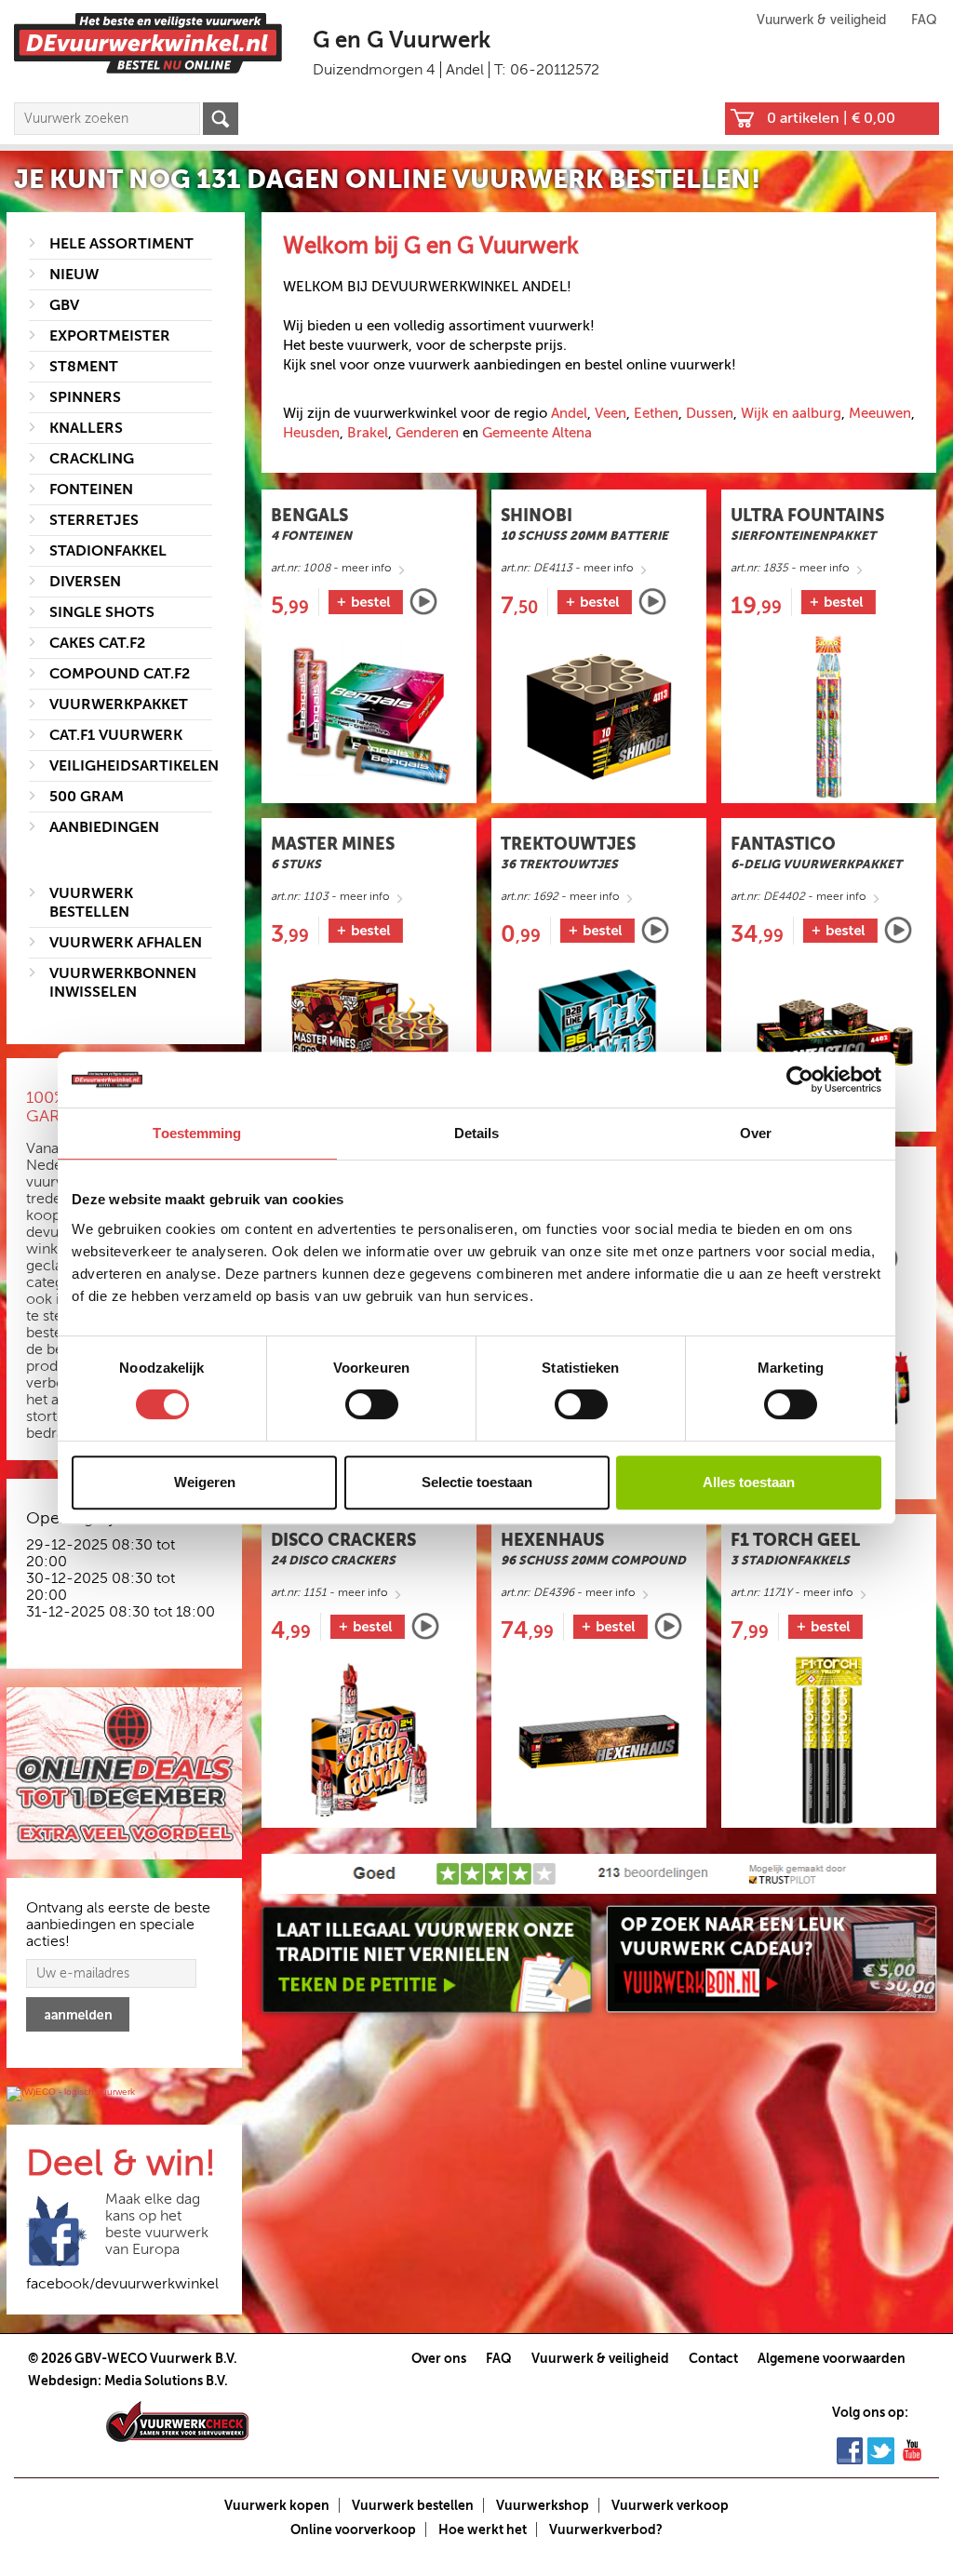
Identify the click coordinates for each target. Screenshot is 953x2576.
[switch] (372, 1404)
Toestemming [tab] (197, 1133)
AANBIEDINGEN (104, 827)
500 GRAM (87, 797)
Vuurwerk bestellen (413, 2505)
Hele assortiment (121, 244)
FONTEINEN (91, 490)
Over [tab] (756, 1133)
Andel (569, 413)
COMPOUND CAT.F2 (120, 674)
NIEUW (74, 275)
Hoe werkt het (483, 2529)
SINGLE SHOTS (102, 612)
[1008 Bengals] (369, 716)
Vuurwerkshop (543, 2505)
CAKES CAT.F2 (97, 643)
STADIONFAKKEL (108, 551)
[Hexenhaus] (668, 1626)
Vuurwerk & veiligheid (821, 20)
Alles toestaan (749, 1482)
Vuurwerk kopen (277, 2505)
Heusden (311, 433)
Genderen (427, 433)
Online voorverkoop (353, 2529)
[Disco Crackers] (425, 1626)
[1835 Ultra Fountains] (829, 716)
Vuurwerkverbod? (606, 2529)
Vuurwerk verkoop (670, 2505)
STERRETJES (94, 520)
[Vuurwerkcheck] (177, 2421)
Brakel (368, 433)
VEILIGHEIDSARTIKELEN (134, 766)
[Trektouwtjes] (655, 930)
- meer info (331, 568)
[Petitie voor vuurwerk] (427, 1959)
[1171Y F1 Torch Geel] (829, 1741)
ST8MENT (84, 367)
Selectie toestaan (477, 1482)
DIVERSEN (85, 582)
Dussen (710, 413)
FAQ (924, 20)
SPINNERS (85, 397)
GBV (64, 305)
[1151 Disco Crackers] (369, 1741)
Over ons (439, 2358)
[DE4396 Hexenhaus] (599, 1741)
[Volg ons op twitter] (881, 2449)
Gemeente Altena (537, 433)
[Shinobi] (652, 602)
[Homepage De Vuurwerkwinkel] (148, 42)
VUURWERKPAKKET (119, 704)
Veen (611, 413)
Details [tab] (477, 1133)
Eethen (656, 413)
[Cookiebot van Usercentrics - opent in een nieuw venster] (800, 1080)
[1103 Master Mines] (369, 1045)
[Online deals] (124, 1774)
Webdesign (63, 2381)
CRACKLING (92, 459)
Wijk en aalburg (791, 413)
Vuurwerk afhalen (126, 943)
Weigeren (205, 1482)
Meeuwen (880, 413)
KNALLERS (86, 428)
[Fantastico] (898, 930)
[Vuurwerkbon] (772, 1959)
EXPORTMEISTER (110, 336)
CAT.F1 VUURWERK (116, 735)
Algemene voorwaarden (832, 2358)
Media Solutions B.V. (166, 2381)
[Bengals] (423, 602)
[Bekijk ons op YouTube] (912, 2449)
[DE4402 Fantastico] (829, 1045)
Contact (713, 2358)
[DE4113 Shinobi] (599, 716)
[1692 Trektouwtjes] (599, 1045)
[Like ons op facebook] (850, 2449)
